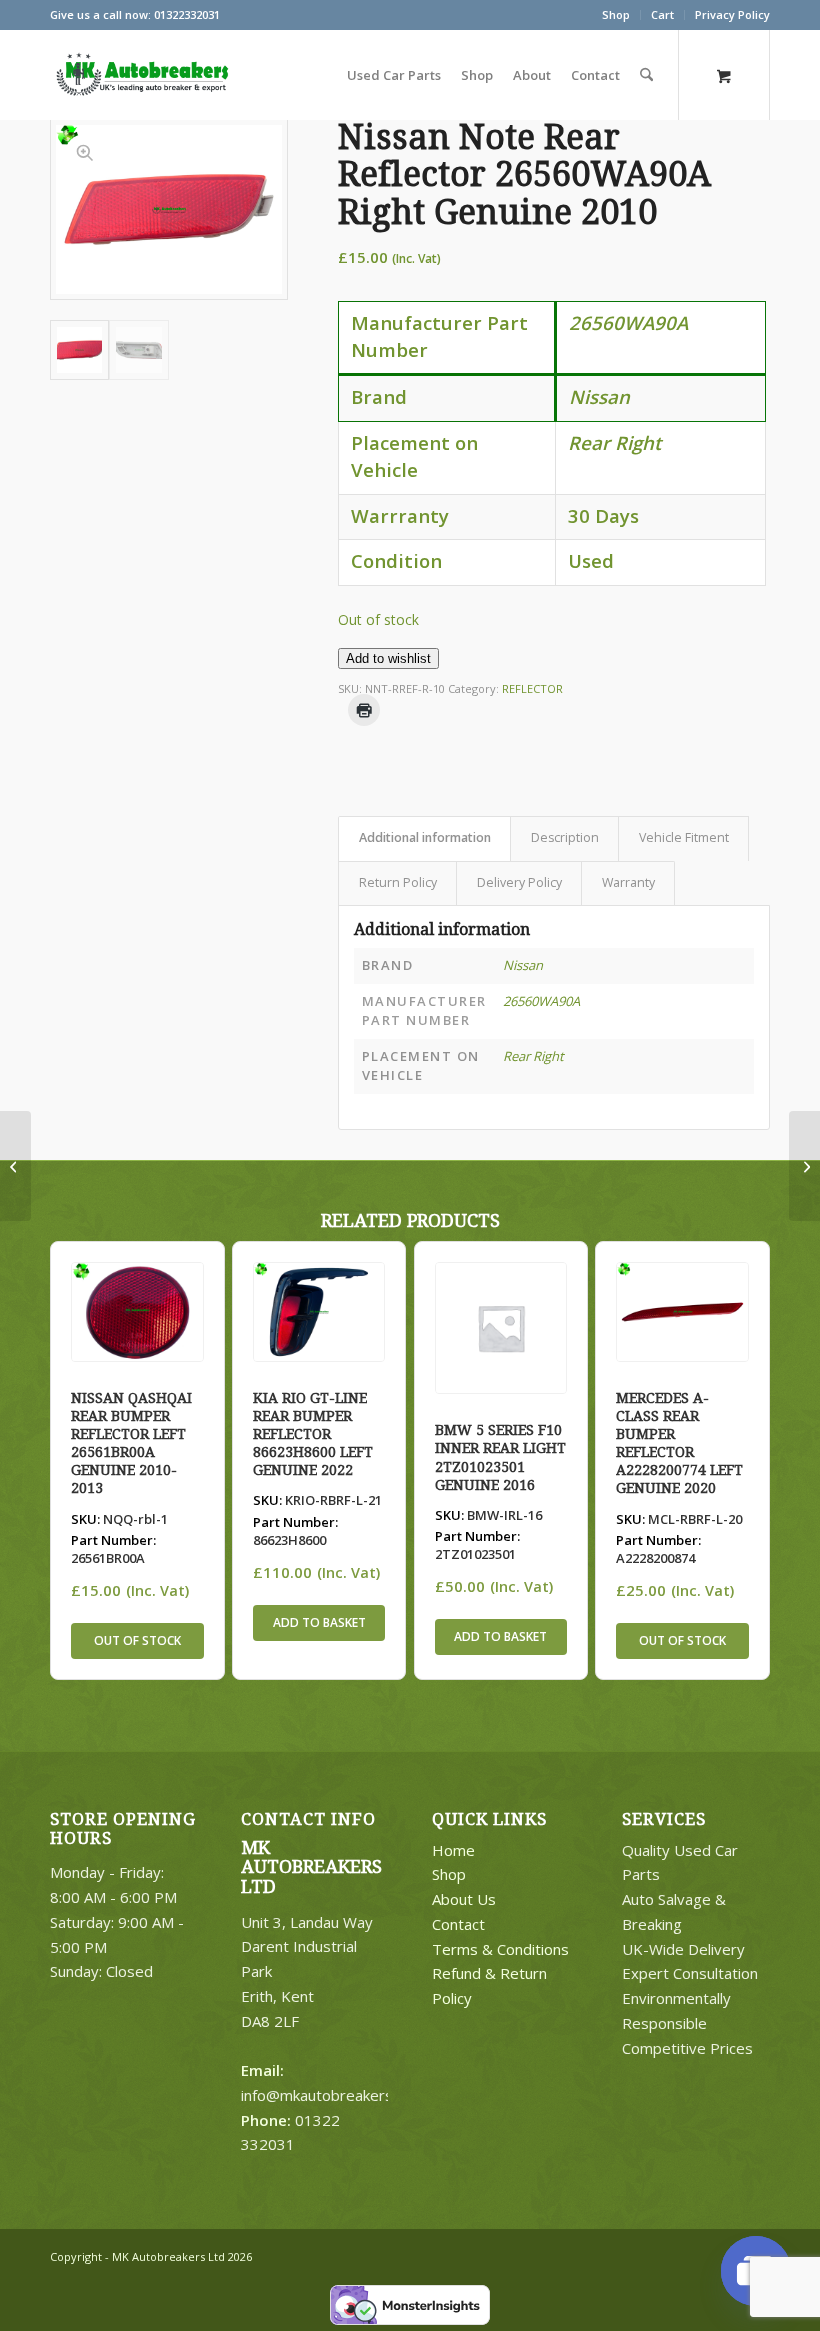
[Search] (646, 75)
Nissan (523, 965)
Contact (458, 1924)
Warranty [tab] (628, 882)
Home (453, 1850)
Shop (616, 14)
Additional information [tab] (425, 837)
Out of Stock (137, 1640)
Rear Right (533, 1056)
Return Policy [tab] (398, 882)
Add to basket (319, 1622)
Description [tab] (565, 837)
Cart (662, 14)
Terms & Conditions (500, 1949)
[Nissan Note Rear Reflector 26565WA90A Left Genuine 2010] (804, 1166)
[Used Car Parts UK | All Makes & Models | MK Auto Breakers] (140, 75)
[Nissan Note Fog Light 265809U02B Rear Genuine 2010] (15, 1166)
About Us (464, 1899)
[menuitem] (616, 15)
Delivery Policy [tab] (519, 882)
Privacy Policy (732, 14)
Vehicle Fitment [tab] (684, 837)
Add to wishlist (388, 658)
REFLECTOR (532, 688)
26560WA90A (541, 1001)
